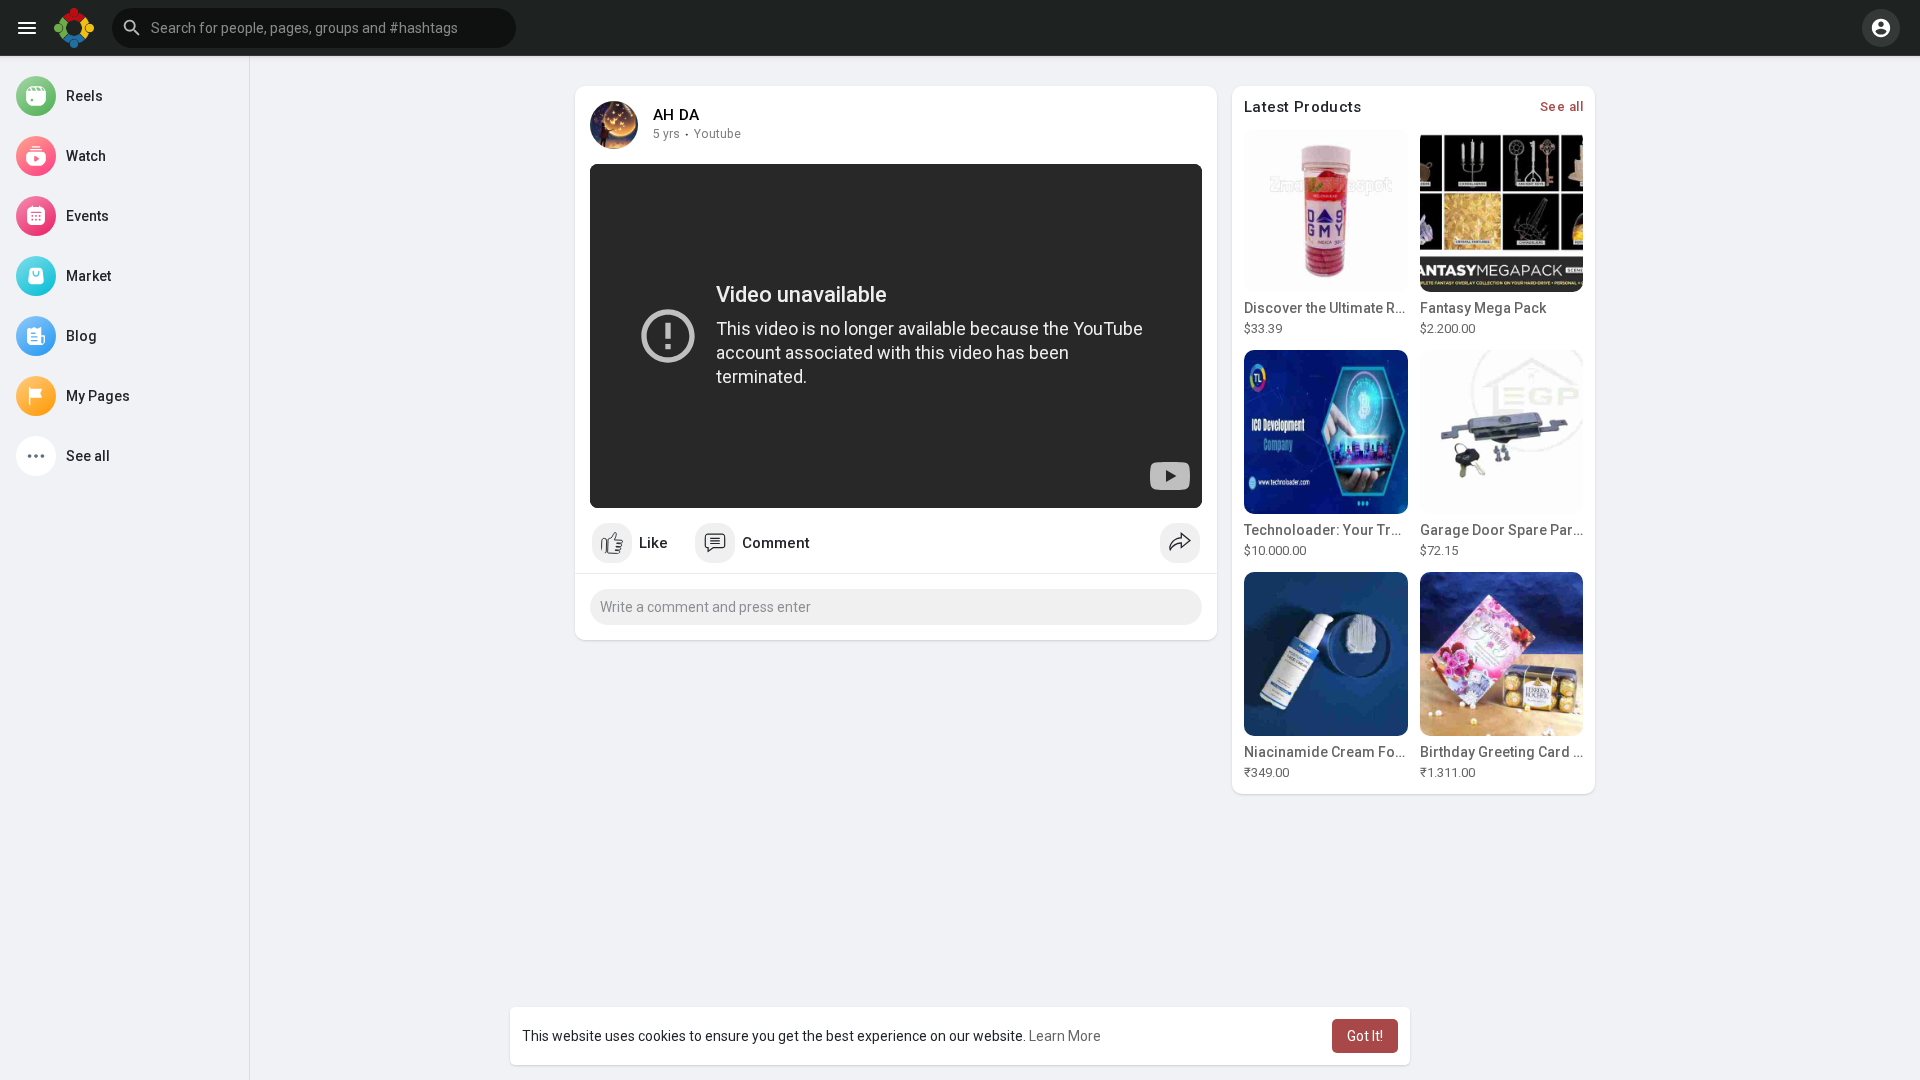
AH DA (676, 115)
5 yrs (666, 134)
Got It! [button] (1365, 1036)
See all (1562, 106)
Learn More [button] (1065, 1036)
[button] (314, 28)
